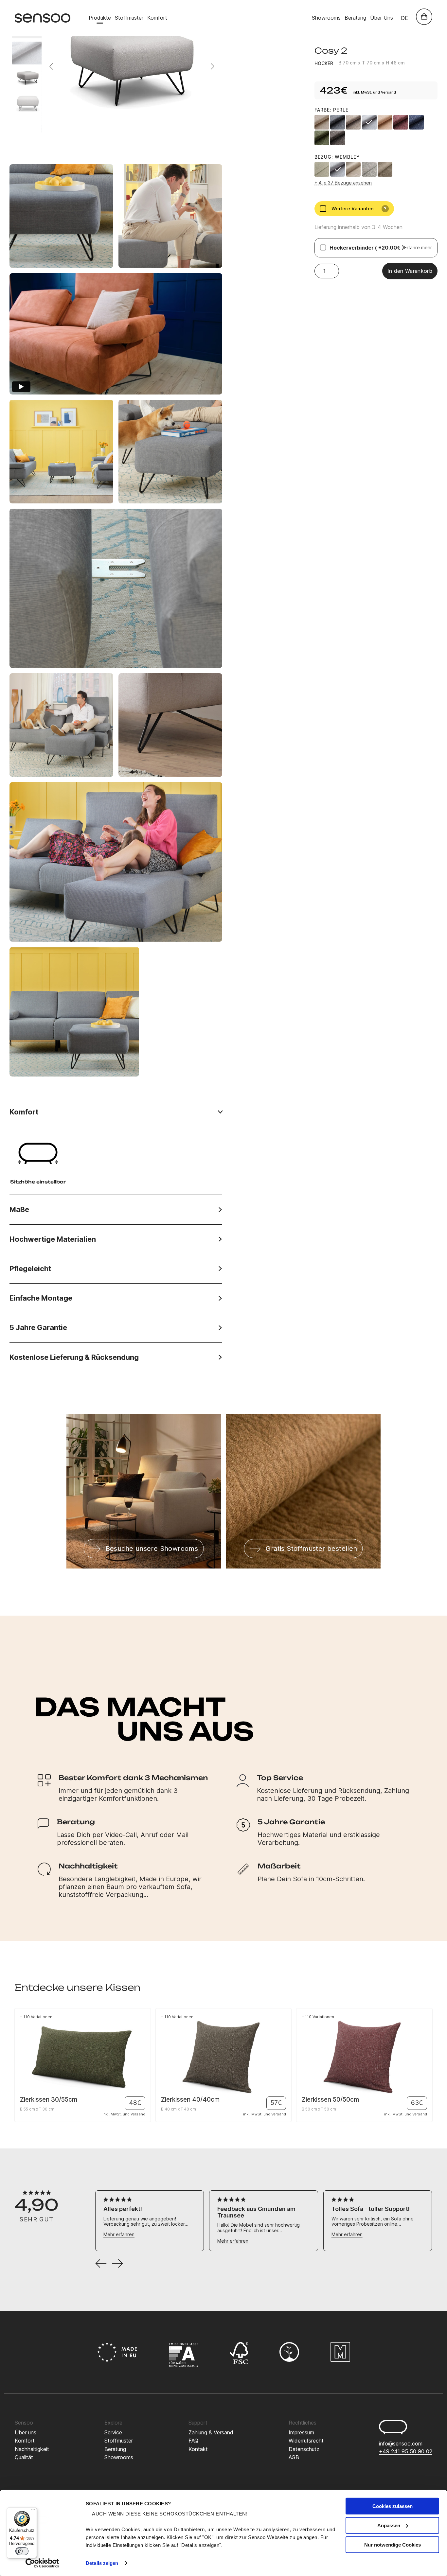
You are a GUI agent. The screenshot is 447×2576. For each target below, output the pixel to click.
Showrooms (326, 18)
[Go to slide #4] (28, 106)
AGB (294, 2457)
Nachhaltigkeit (32, 2449)
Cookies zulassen (393, 2506)
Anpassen (389, 2525)
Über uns (26, 2432)
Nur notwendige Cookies (393, 2544)
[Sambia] (385, 169)
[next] (117, 2264)
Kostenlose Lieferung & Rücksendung (74, 1357)
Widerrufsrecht (306, 2441)
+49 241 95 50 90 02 (406, 2451)
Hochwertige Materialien (53, 1239)
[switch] (22, 2551)
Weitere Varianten (359, 209)
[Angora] (322, 122)
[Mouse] (353, 122)
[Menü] (33, 2511)
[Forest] (322, 138)
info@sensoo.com (401, 2444)
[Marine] (416, 122)
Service (113, 2432)
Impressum (301, 2432)
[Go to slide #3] (28, 79)
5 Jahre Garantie (38, 1328)
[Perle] (369, 122)
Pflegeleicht (30, 1269)
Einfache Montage (41, 1298)
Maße (19, 1209)
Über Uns (382, 18)
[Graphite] (338, 122)
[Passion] (401, 122)
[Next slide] (212, 66)
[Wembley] (338, 169)
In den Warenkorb (410, 271)
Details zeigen (102, 2563)
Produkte (100, 18)
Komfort (157, 18)
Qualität (24, 2457)
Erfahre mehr (418, 247)
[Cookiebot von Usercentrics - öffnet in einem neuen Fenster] (42, 2563)
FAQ (193, 2441)
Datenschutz (304, 2449)
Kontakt (198, 2449)
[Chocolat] (338, 138)
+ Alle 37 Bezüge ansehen (343, 183)
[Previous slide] (52, 66)
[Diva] (353, 169)
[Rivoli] (369, 169)
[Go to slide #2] (28, 53)
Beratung (355, 18)
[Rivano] (322, 169)
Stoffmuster (129, 18)
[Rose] (385, 122)
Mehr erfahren (119, 2234)
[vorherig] (101, 2264)
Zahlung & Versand (211, 2432)
